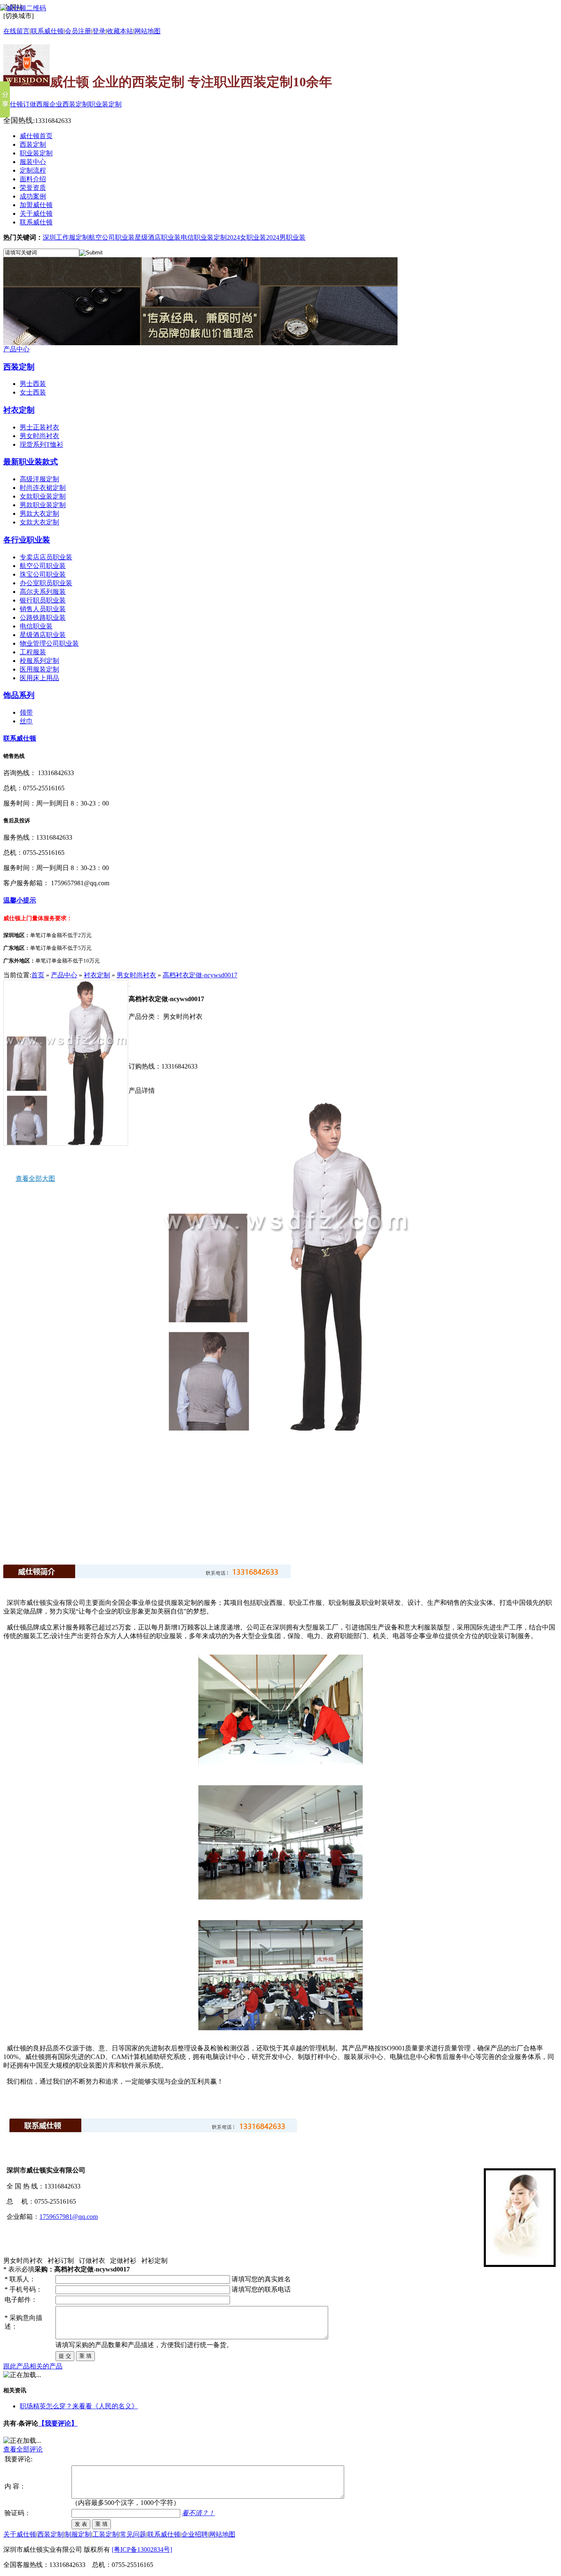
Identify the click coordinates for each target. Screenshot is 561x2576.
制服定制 (78, 2534)
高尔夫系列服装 (43, 592)
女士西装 (33, 392)
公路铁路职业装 (43, 617)
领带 (26, 712)
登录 (99, 31)
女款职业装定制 (43, 496)
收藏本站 (120, 31)
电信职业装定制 (204, 237)
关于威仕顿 (20, 2534)
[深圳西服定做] (200, 343)
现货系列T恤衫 (41, 444)
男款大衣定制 (39, 514)
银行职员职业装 (43, 600)
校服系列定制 (39, 661)
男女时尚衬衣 (39, 436)
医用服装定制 (39, 669)
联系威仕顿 (20, 738)
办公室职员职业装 (46, 583)
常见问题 (133, 2534)
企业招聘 (195, 2534)
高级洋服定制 (39, 479)
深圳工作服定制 (66, 237)
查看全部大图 (35, 1178)
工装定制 (106, 2534)
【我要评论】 (58, 2423)
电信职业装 (36, 626)
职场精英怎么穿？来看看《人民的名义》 (79, 2406)
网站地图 (147, 31)
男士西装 (33, 384)
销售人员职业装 (43, 609)
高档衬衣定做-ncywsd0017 (200, 975)
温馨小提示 (20, 900)
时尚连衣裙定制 (43, 488)
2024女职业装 (246, 237)
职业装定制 (105, 104)
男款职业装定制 (43, 505)
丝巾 (26, 721)
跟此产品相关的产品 (33, 2366)
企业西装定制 (69, 104)
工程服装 (33, 652)
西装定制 (19, 367)
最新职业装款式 (31, 462)
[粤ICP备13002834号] (142, 2549)
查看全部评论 (23, 2449)
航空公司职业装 (112, 237)
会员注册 (78, 31)
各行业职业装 (27, 540)
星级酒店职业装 (158, 237)
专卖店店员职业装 (46, 557)
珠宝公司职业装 (43, 574)
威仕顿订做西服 (26, 104)
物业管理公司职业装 (49, 643)
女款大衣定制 (39, 522)
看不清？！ (198, 2513)
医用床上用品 (39, 678)
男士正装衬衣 (39, 427)
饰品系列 (19, 695)
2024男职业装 (286, 237)
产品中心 (16, 349)
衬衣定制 (19, 410)
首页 (38, 975)
